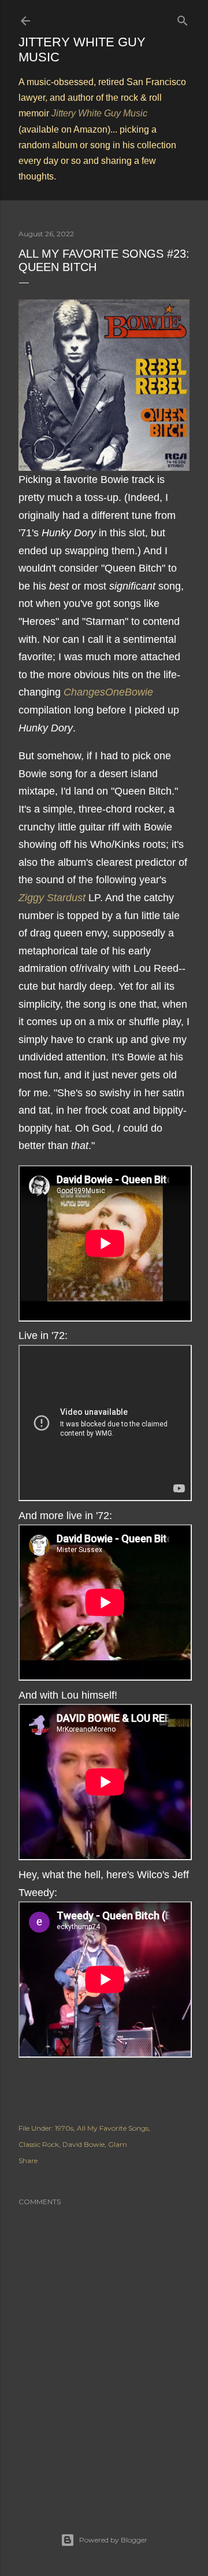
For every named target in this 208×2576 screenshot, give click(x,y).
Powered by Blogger (113, 2540)
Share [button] (28, 2160)
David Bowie (83, 2144)
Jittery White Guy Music (99, 113)
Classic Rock (39, 2144)
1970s (64, 2128)
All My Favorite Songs (113, 2128)
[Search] (183, 18)
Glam (118, 2144)
